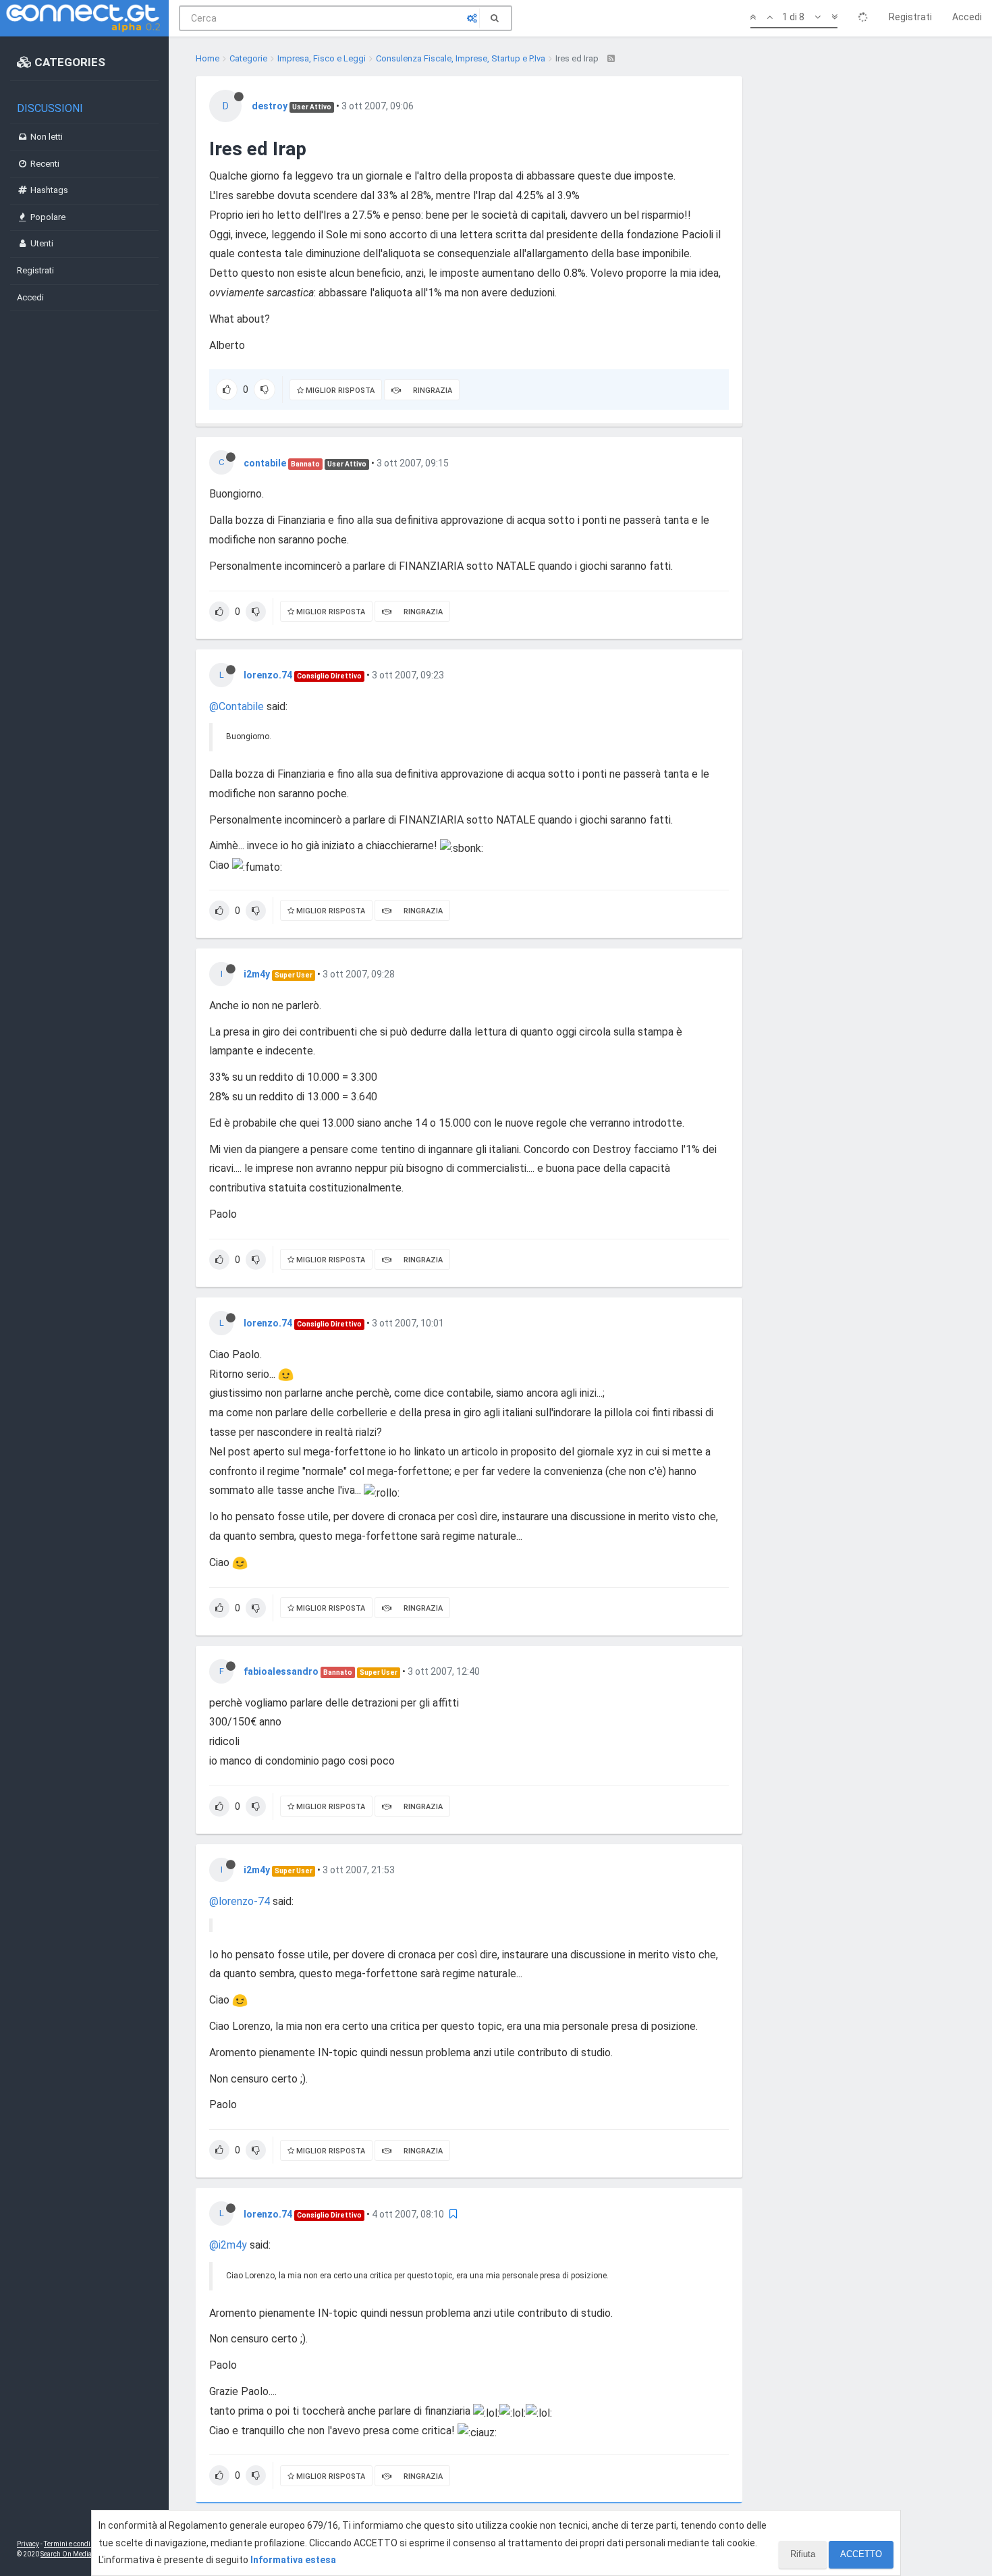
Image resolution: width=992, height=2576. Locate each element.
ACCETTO (861, 2554)
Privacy (28, 2544)
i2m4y (257, 974)
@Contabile (237, 706)
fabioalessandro (281, 1671)
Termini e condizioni (75, 2544)
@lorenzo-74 (240, 1901)
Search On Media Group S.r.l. (84, 2554)
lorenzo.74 (268, 675)
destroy (270, 106)
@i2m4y (228, 2245)
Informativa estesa (293, 2560)
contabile (265, 463)
